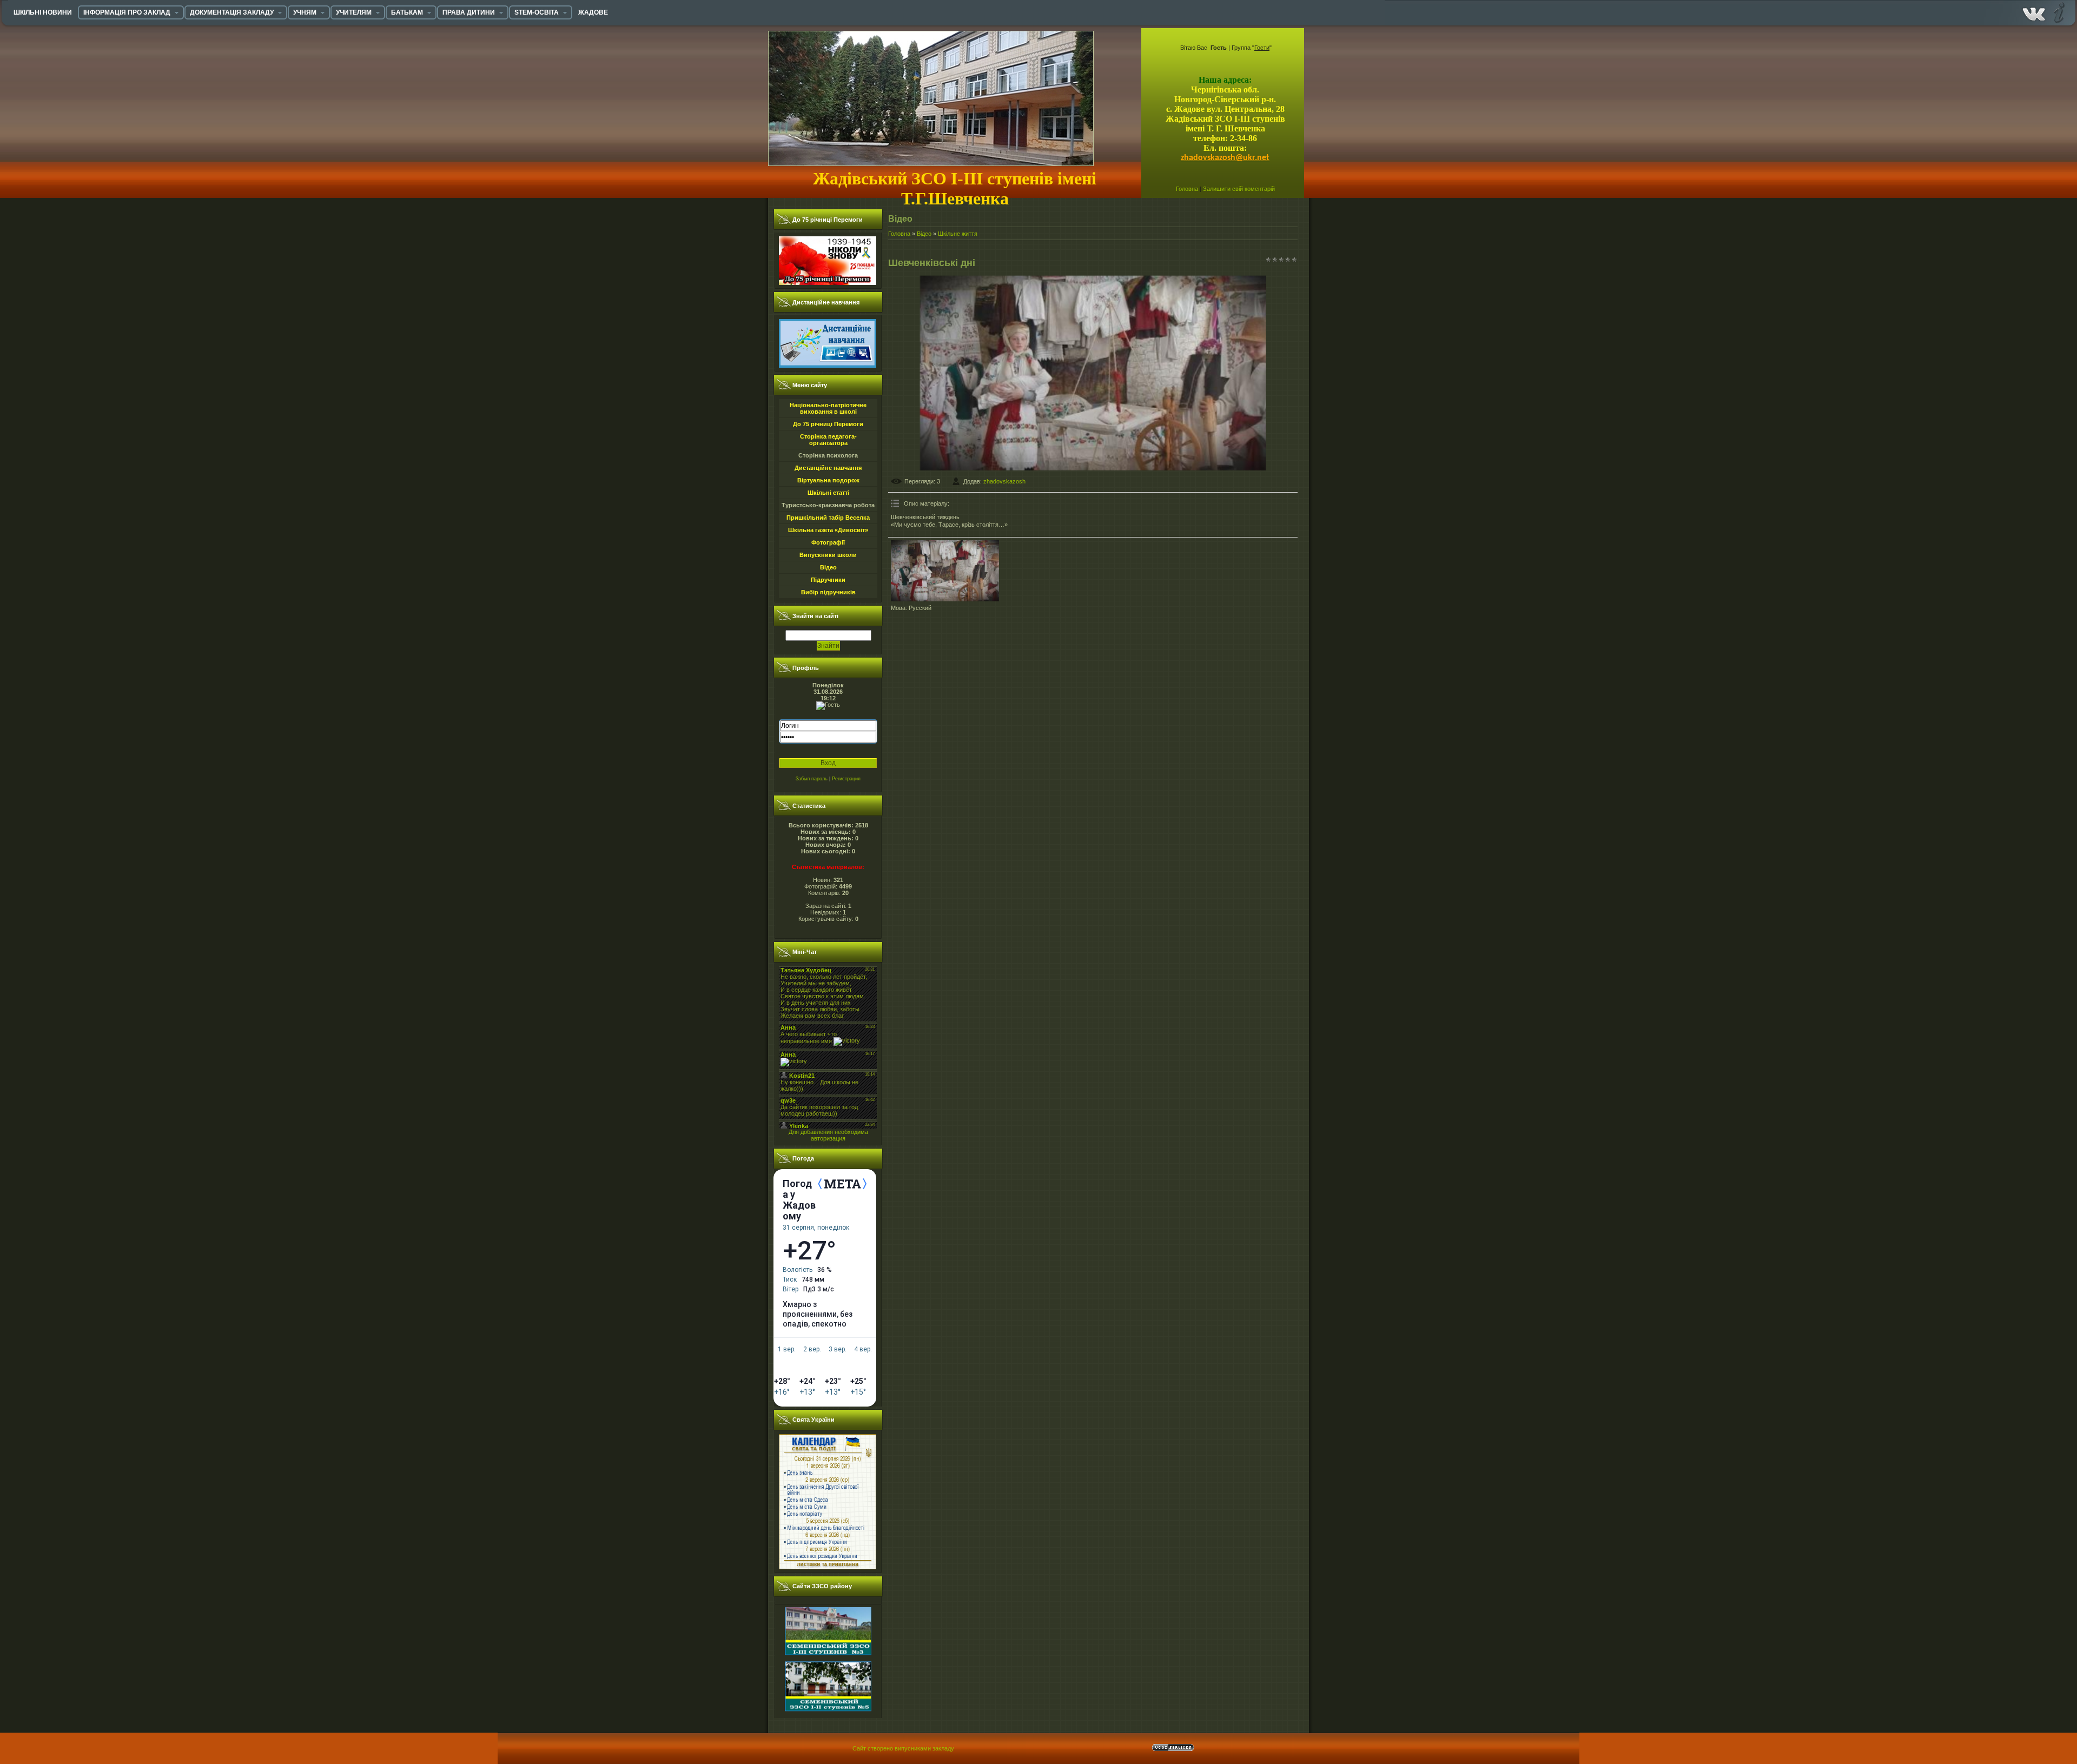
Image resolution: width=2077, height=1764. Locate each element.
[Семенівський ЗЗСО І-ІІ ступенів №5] (828, 1660)
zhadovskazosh (1004, 481)
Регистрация (846, 779)
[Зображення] (945, 571)
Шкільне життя (958, 234)
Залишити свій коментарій (1239, 189)
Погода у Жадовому (799, 1200)
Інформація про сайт (2058, 12)
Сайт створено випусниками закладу (903, 1748)
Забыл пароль (812, 779)
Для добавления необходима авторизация (828, 1135)
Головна (1187, 189)
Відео (924, 234)
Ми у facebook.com (2034, 12)
